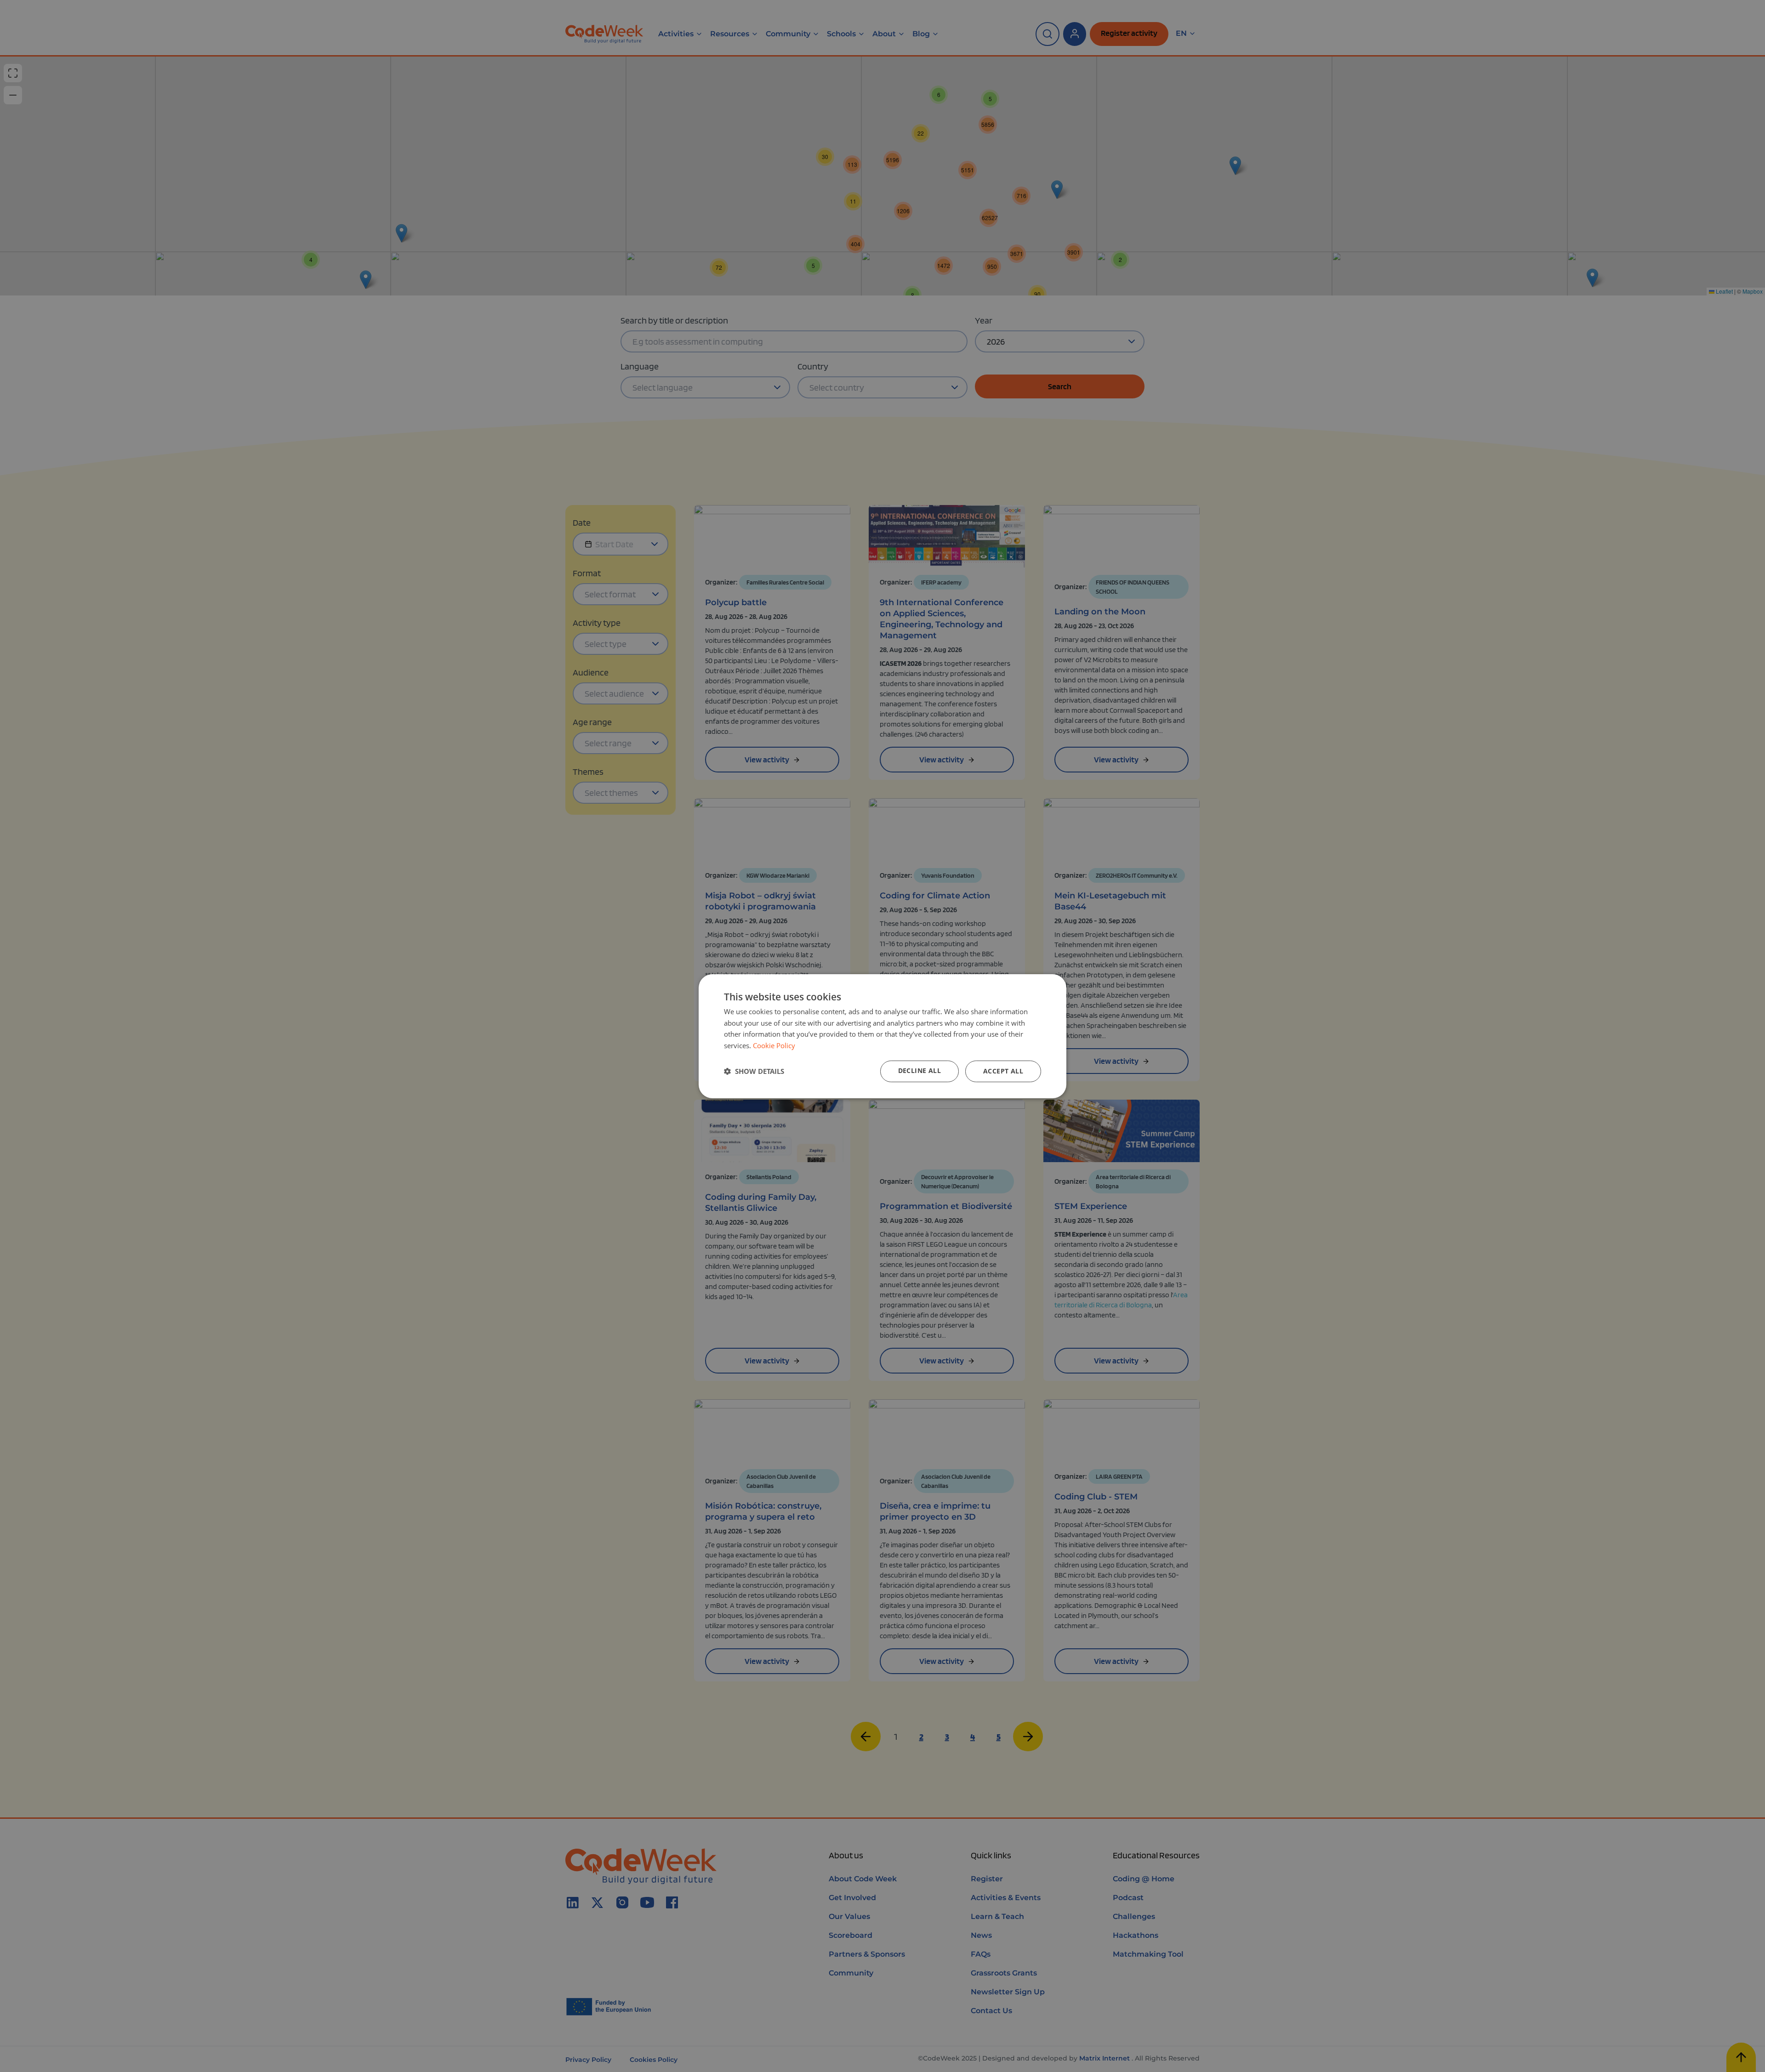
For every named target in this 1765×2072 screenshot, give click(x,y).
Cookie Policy (774, 1045)
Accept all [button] (1003, 1071)
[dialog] (882, 1036)
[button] (754, 1071)
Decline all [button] (920, 1070)
